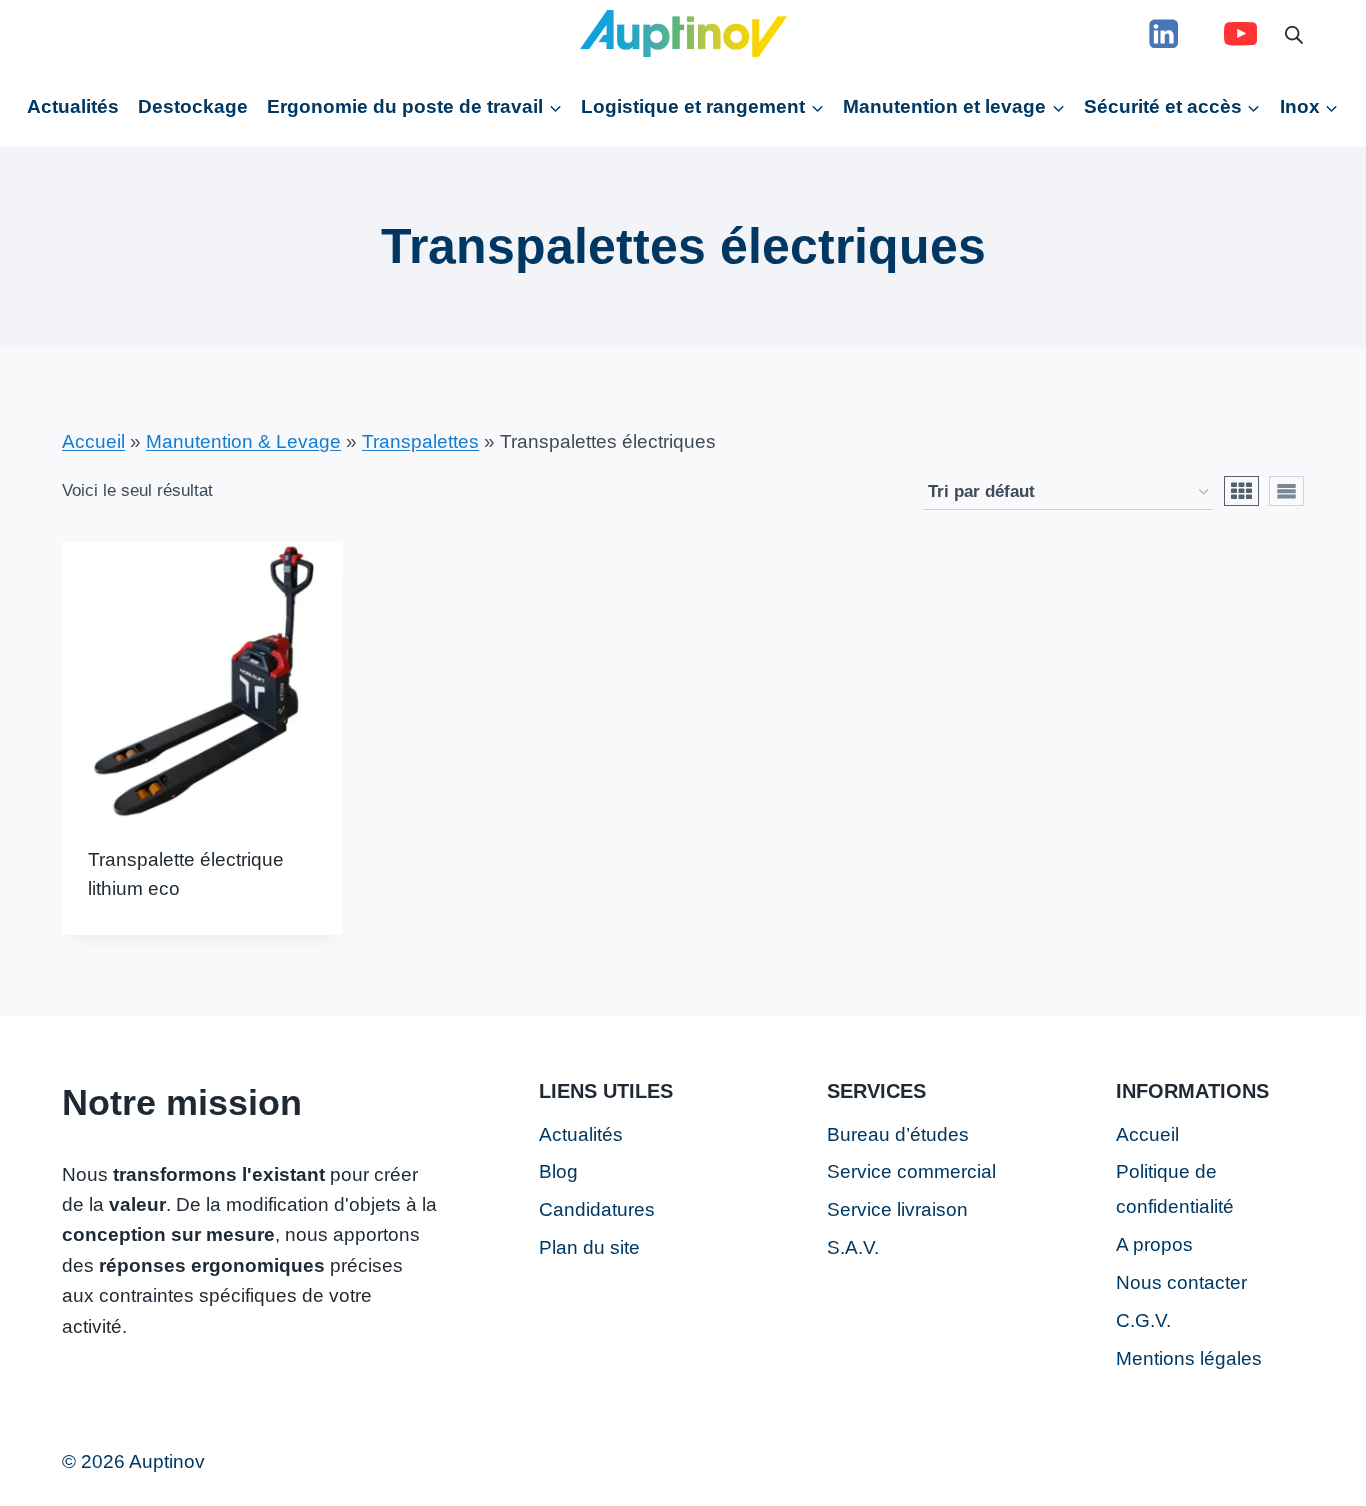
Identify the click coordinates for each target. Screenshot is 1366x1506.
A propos (1154, 1244)
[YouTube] (1240, 33)
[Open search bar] (1294, 33)
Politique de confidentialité (1175, 1188)
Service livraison (897, 1209)
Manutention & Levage (243, 441)
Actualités (73, 106)
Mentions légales (1189, 1358)
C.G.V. (1143, 1320)
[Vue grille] (1241, 491)
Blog (558, 1171)
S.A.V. (853, 1247)
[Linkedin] (1163, 33)
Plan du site (589, 1247)
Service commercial (911, 1171)
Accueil (93, 441)
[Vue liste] (1286, 491)
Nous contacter (1181, 1282)
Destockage (193, 106)
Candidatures (597, 1209)
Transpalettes (420, 441)
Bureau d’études (898, 1134)
